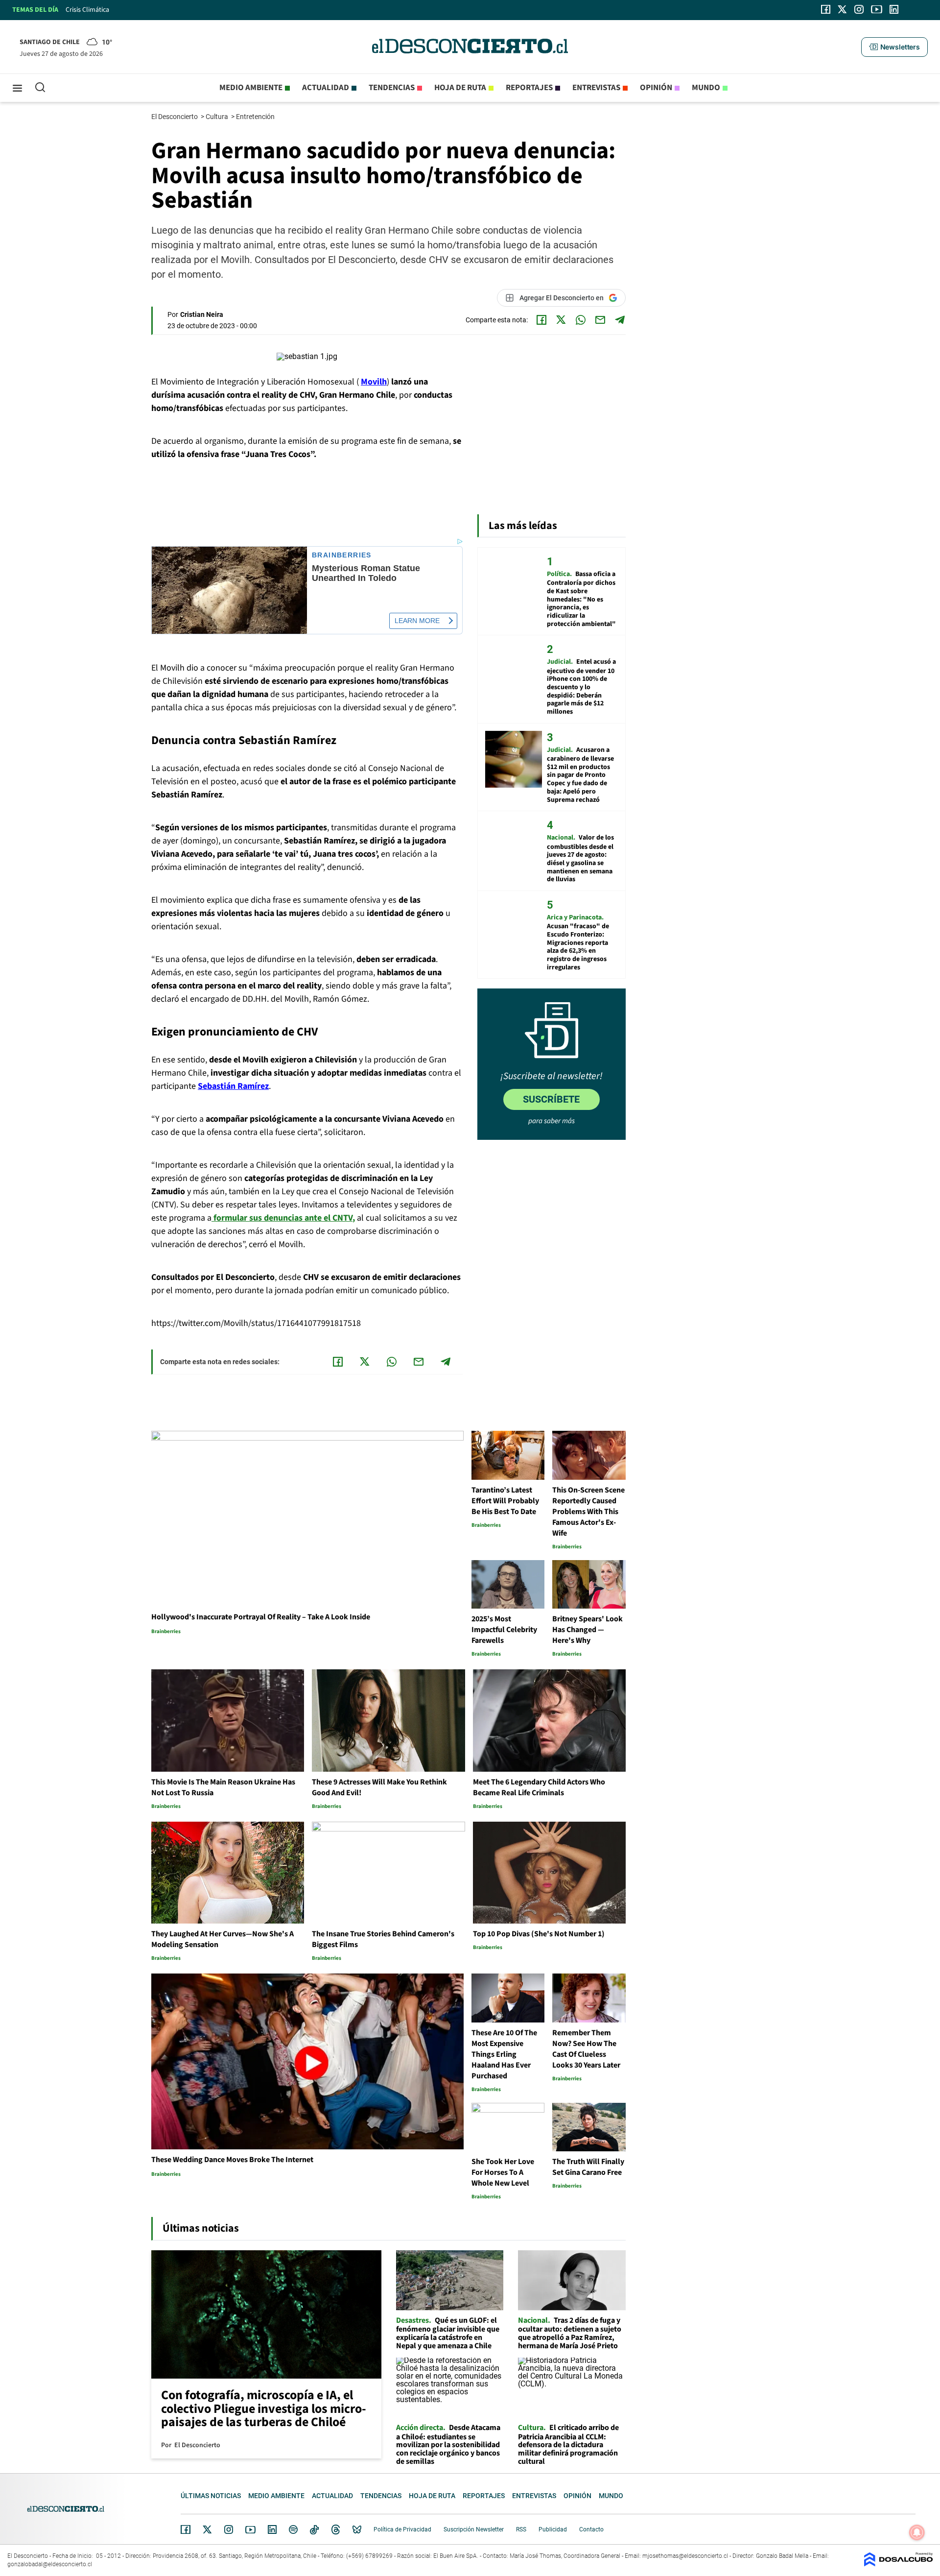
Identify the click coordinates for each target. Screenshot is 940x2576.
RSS (521, 2529)
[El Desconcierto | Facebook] (826, 9)
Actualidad (326, 88)
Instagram (229, 2529)
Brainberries (342, 555)
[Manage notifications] (917, 2532)
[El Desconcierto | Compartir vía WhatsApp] (581, 320)
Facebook (186, 2529)
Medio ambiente (251, 88)
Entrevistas (596, 88)
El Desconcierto (175, 117)
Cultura (218, 117)
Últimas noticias (211, 2496)
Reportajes (529, 88)
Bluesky (357, 2529)
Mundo (706, 88)
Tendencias (392, 88)
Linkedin (272, 2529)
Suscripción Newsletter (474, 2529)
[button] (894, 47)
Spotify (293, 2529)
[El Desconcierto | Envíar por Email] (600, 320)
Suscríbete (551, 1099)
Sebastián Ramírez (233, 1086)
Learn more (417, 621)
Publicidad (553, 2529)
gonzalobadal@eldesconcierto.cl (50, 2564)
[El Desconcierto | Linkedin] (894, 9)
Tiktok (314, 2529)
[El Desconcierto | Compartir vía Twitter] (561, 320)
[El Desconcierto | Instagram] (859, 9)
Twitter (208, 2529)
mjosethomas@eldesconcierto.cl (685, 2556)
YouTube (250, 2530)
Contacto (591, 2529)
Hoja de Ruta (460, 88)
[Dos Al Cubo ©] (898, 2564)
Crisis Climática (87, 10)
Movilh (374, 382)
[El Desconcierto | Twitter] (843, 9)
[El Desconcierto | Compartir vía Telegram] (620, 320)
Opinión (656, 88)
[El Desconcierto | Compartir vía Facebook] (541, 320)
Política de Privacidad (402, 2529)
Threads (336, 2530)
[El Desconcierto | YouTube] (877, 9)
